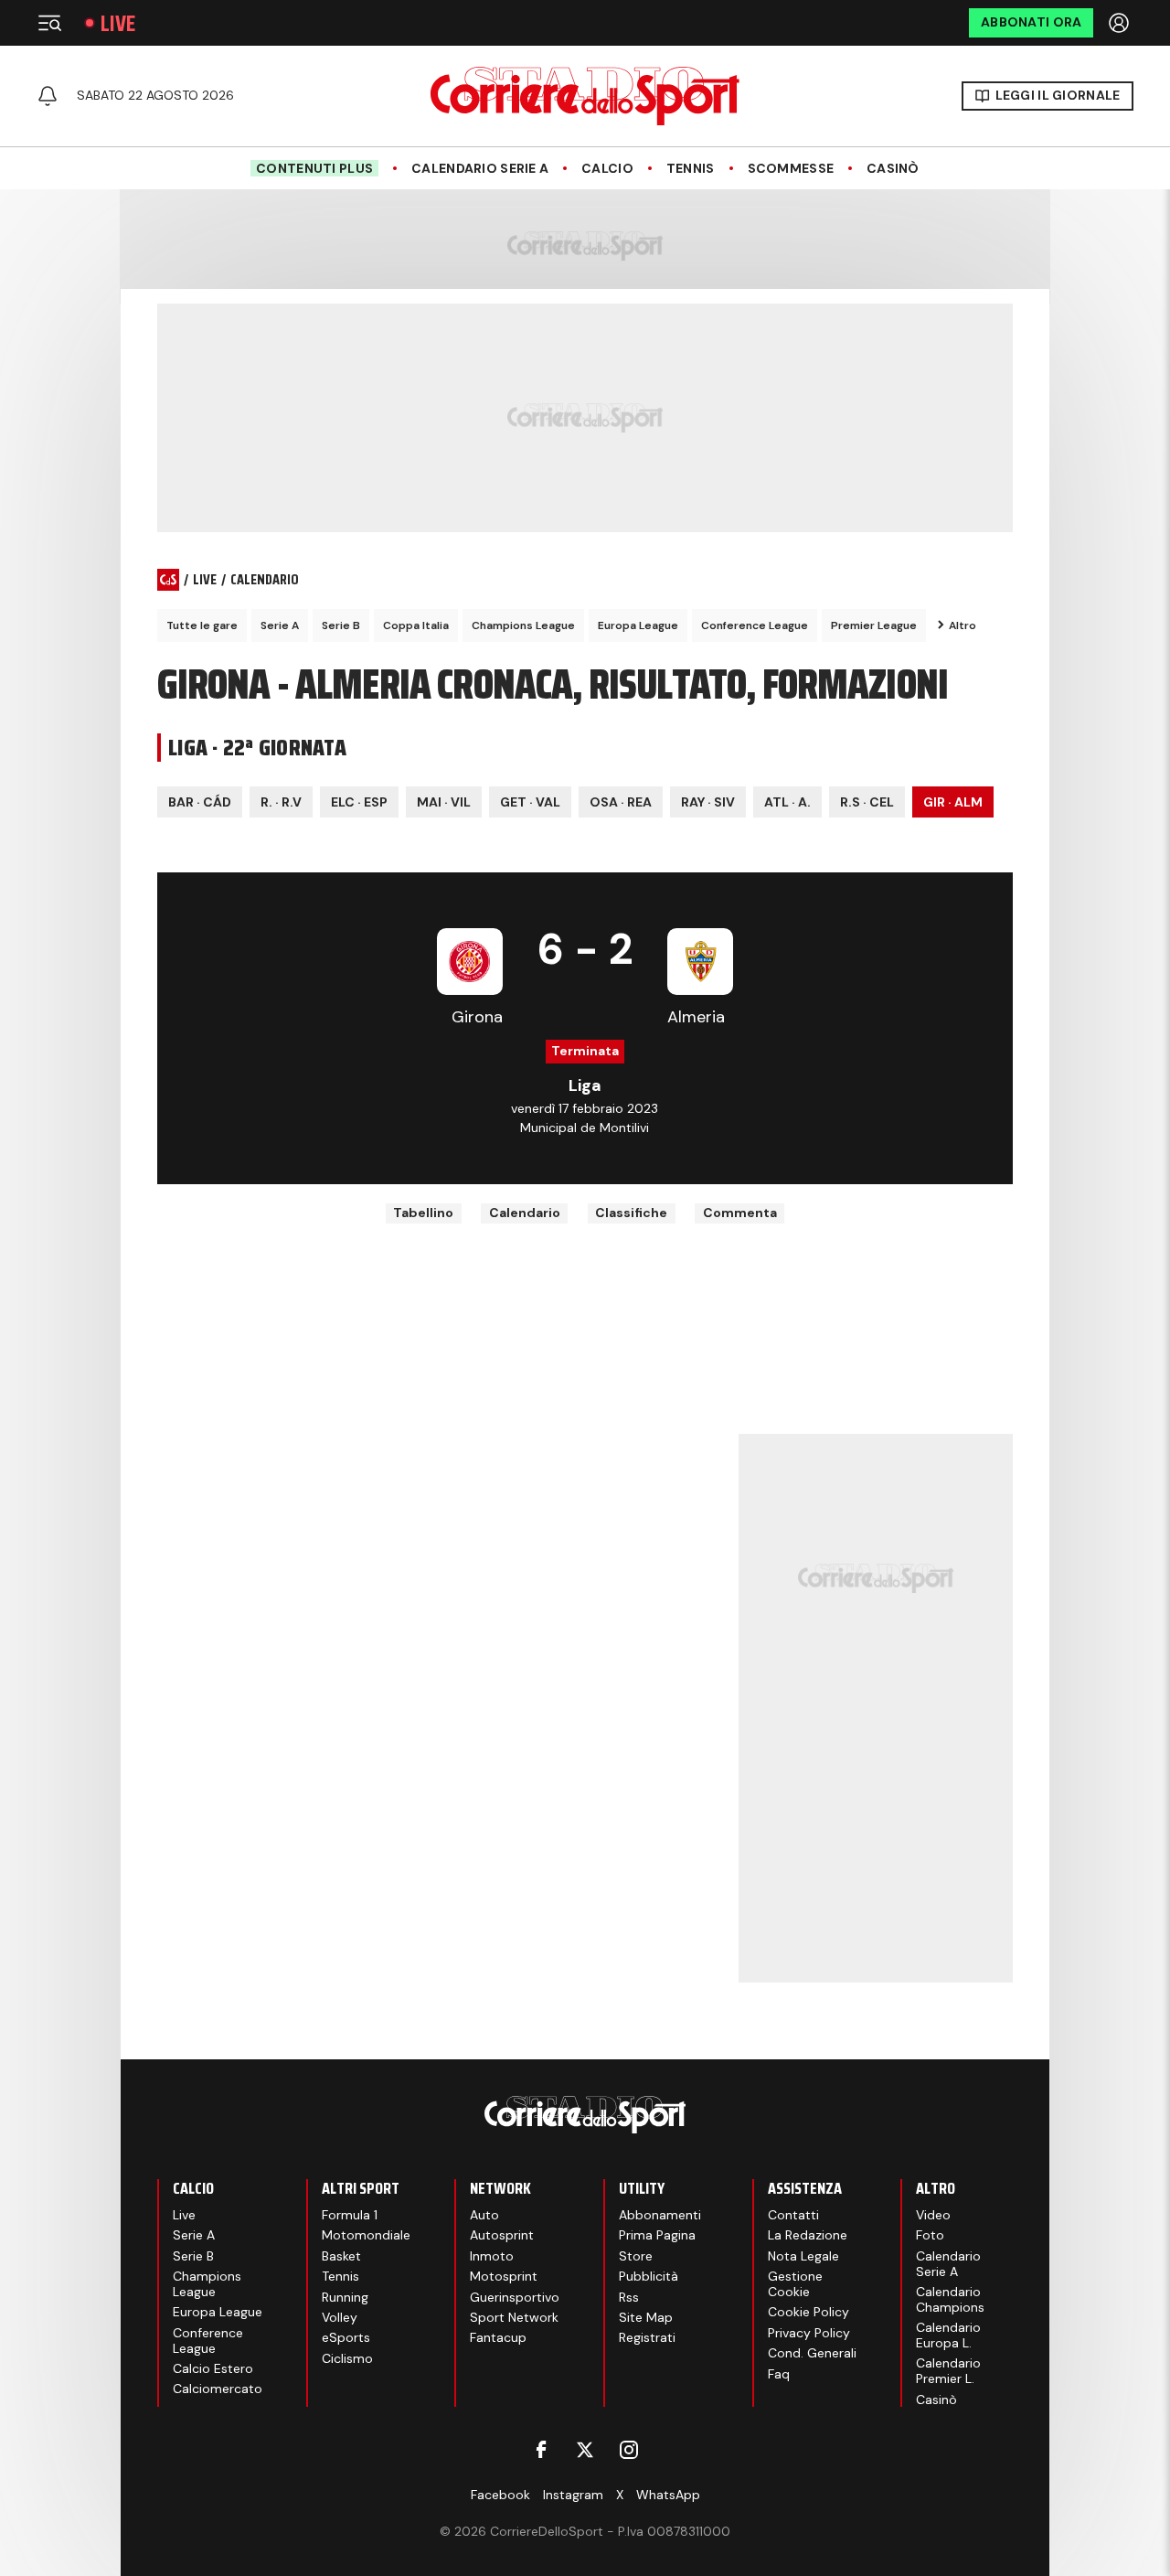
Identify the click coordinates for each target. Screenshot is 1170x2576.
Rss (629, 2297)
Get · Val (530, 802)
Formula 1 (350, 2215)
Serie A (280, 625)
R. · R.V (281, 802)
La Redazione (808, 2235)
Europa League (638, 625)
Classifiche (631, 1213)
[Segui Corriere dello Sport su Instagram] (629, 2450)
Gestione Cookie (795, 2284)
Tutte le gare (202, 625)
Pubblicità (649, 2276)
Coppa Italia (416, 625)
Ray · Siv (708, 802)
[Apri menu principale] (49, 23)
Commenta (740, 1213)
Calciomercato (218, 2389)
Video (933, 2215)
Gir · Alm (953, 802)
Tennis (691, 169)
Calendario (525, 1213)
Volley (340, 2317)
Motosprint (504, 2276)
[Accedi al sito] (1121, 23)
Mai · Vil (444, 802)
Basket (341, 2256)
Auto (484, 2215)
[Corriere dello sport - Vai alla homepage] (585, 96)
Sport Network (514, 2317)
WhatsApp (668, 2495)
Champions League (523, 625)
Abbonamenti (660, 2215)
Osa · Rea (621, 802)
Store (636, 2256)
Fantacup (498, 2337)
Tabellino (423, 1213)
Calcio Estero (213, 2368)
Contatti (793, 2215)
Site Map (646, 2317)
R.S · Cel (867, 802)
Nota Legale (803, 2256)
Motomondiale (366, 2235)
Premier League (874, 625)
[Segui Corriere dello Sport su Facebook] (541, 2450)
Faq (779, 2374)
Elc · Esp (359, 802)
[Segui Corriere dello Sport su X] (585, 2450)
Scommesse (791, 169)
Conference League (755, 625)
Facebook (500, 2495)
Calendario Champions (950, 2299)
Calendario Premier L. (948, 2371)
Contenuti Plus (314, 168)
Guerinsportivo (515, 2297)
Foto (930, 2235)
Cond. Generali (812, 2353)
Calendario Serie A (480, 169)
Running (345, 2297)
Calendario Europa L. (948, 2335)
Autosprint (502, 2235)
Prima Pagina (657, 2235)
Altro (963, 625)
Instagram (573, 2495)
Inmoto (492, 2256)
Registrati (647, 2337)
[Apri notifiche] (48, 96)
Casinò (893, 169)
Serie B (341, 625)
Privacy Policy (809, 2333)
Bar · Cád (200, 802)
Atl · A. (787, 802)
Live (118, 23)
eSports (346, 2337)
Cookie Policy (808, 2312)
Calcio (607, 169)
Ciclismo (347, 2358)
